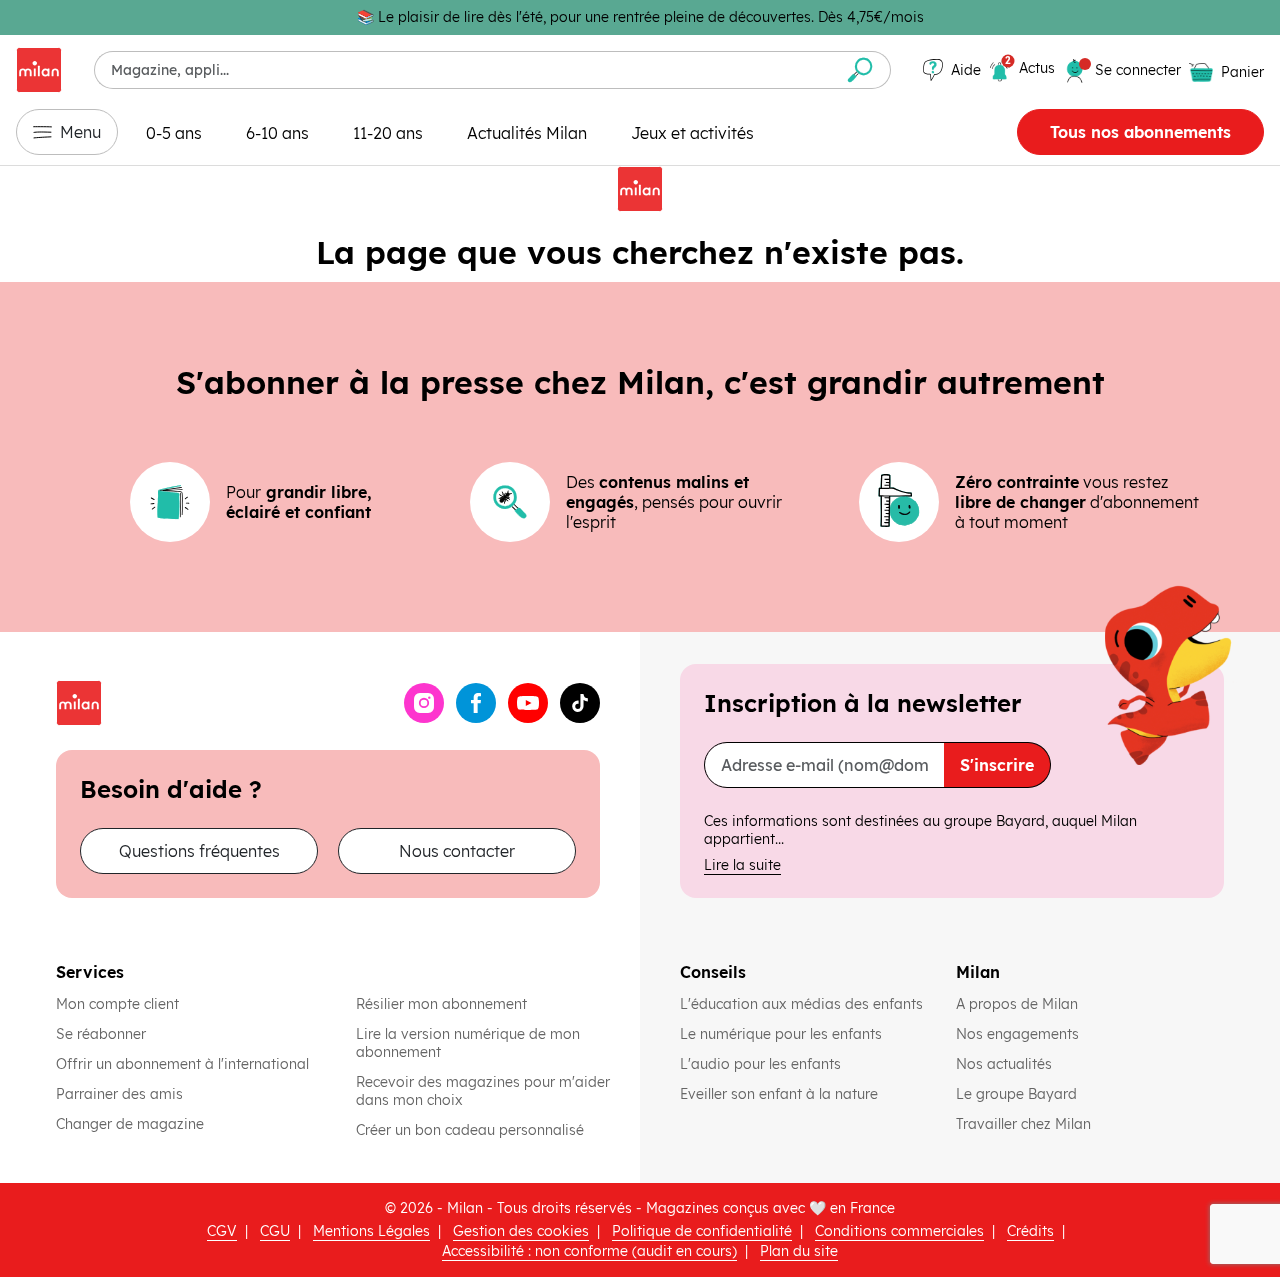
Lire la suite (742, 865)
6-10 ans (277, 133)
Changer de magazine (130, 1124)
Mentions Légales (371, 1231)
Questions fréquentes (199, 851)
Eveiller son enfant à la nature (781, 1094)
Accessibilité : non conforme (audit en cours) (589, 1251)
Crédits (1030, 1231)
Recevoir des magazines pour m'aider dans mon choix (483, 1091)
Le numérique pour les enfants (783, 1034)
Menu (80, 132)
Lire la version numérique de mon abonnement (468, 1043)
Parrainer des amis (119, 1094)
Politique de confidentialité (702, 1231)
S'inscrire (997, 765)
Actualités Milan (527, 133)
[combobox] (462, 70)
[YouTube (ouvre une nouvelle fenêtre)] (528, 703)
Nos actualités (1006, 1064)
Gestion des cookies (521, 1231)
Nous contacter (457, 851)
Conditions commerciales (899, 1231)
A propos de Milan (1017, 1004)
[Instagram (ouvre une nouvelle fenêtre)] (424, 703)
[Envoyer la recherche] (860, 70)
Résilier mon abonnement (441, 1004)
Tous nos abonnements (1140, 132)
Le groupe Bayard (1018, 1094)
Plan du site (799, 1251)
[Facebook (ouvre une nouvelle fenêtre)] (476, 703)
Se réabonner (101, 1034)
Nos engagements (1019, 1034)
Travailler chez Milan (1025, 1124)
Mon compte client (117, 1004)
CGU (275, 1231)
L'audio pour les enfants (760, 1064)
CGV (222, 1231)
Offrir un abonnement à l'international (182, 1064)
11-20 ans (388, 133)
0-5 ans (174, 133)
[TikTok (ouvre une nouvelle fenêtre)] (580, 703)
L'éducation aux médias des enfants (801, 1004)
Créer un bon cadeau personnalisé (470, 1130)
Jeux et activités (692, 133)
